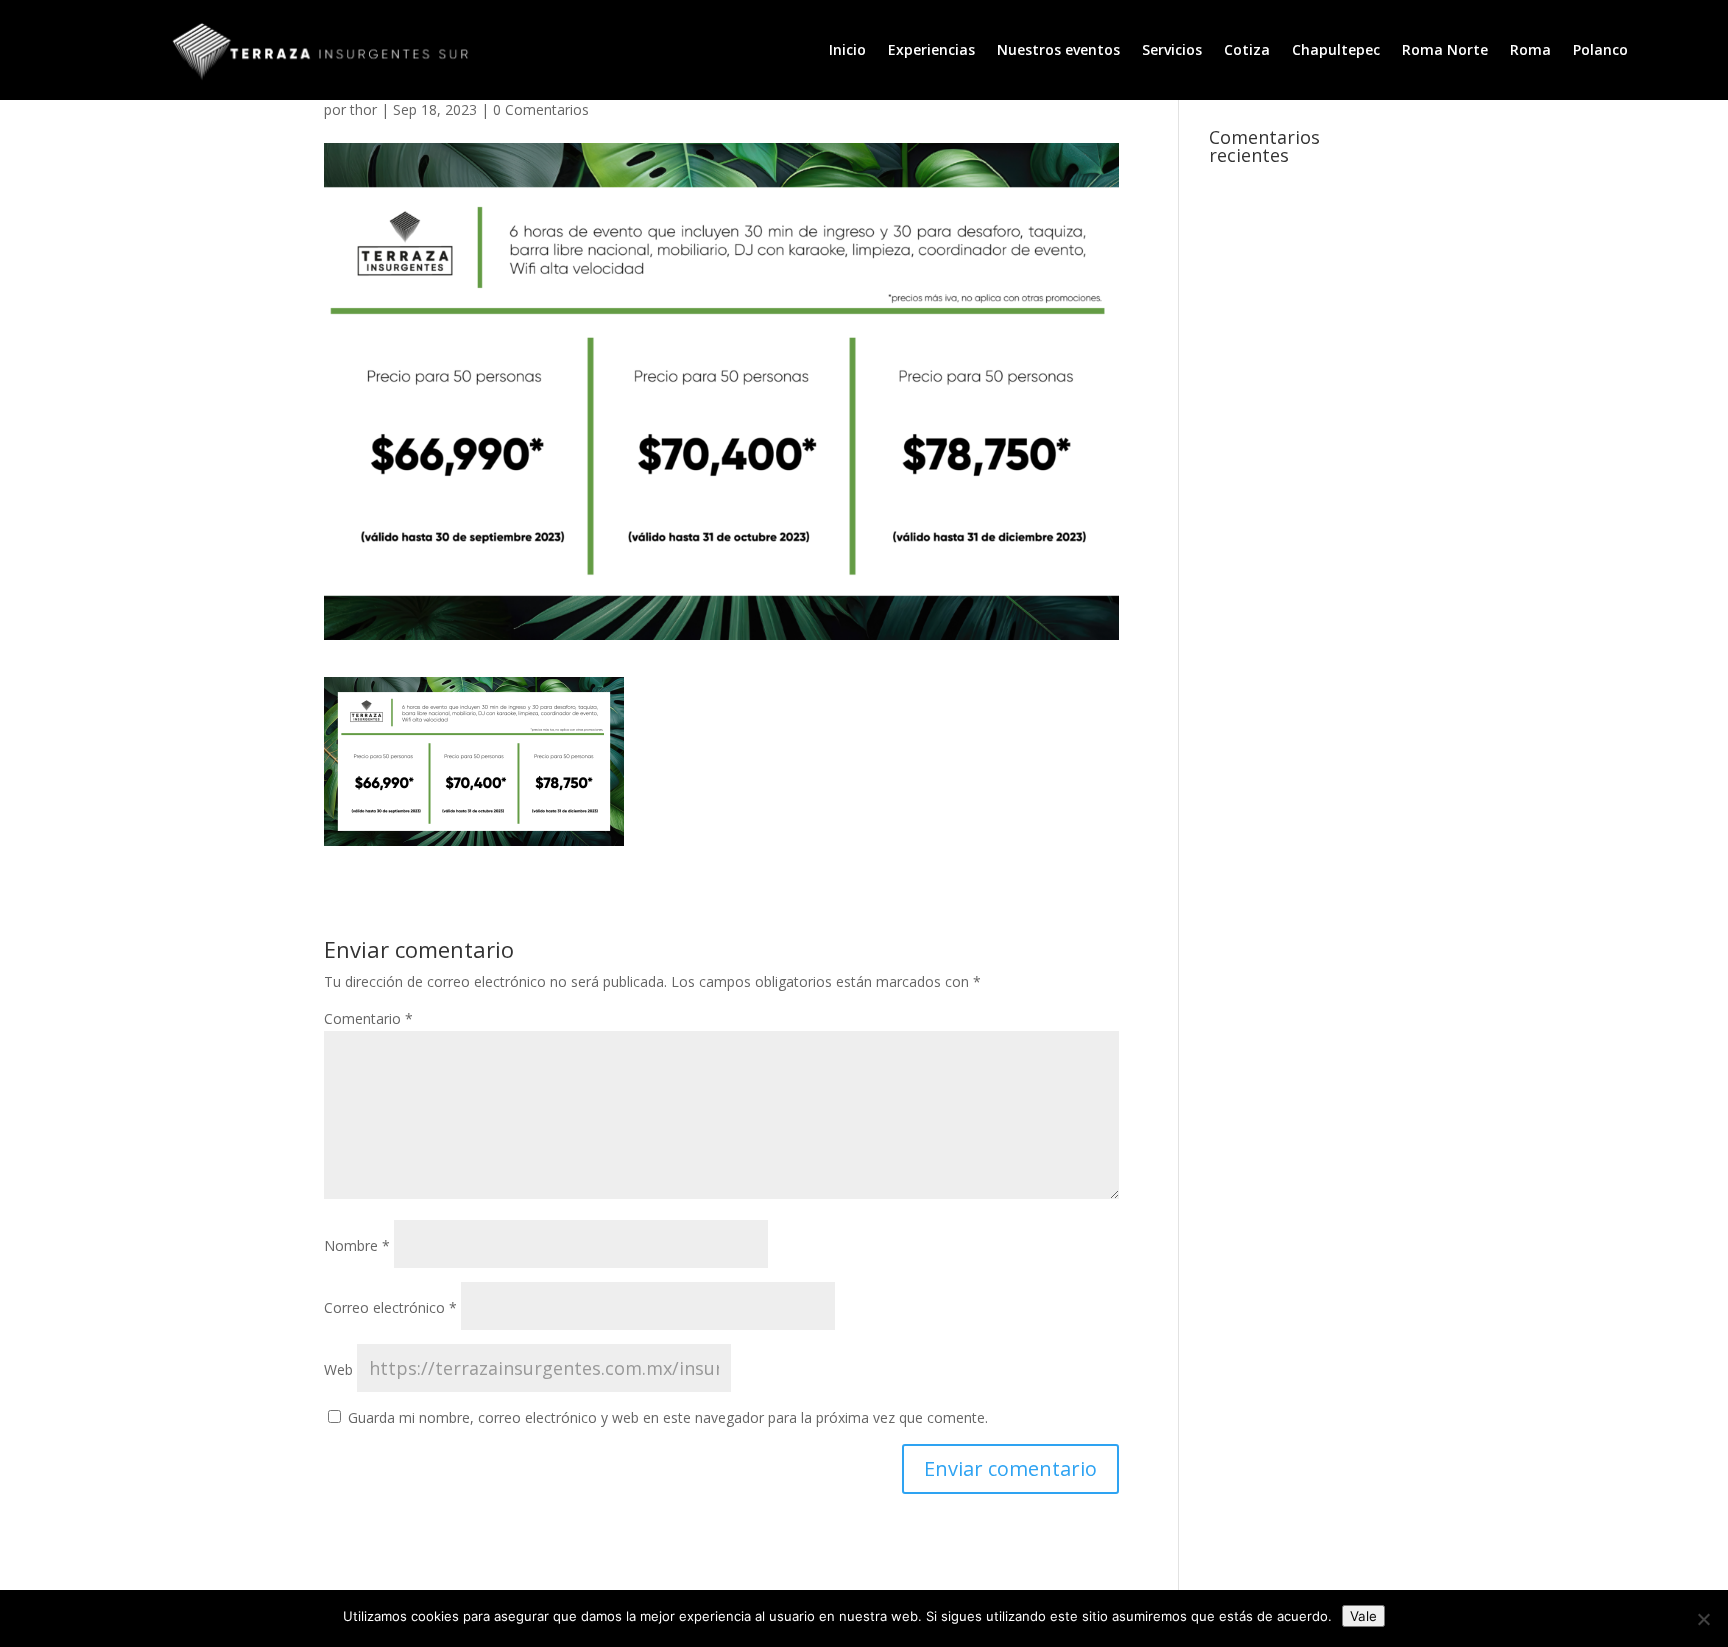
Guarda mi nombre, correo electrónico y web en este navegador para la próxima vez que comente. (668, 1417)
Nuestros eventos (1058, 51)
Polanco (1600, 51)
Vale (1363, 1616)
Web (338, 1369)
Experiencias (931, 51)
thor (363, 109)
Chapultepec (1336, 51)
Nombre (357, 1245)
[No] (1703, 1619)
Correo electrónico (390, 1307)
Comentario (368, 1018)
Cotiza (1247, 51)
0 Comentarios (541, 109)
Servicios (1172, 51)
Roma (1530, 51)
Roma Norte (1445, 51)
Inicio (847, 51)
